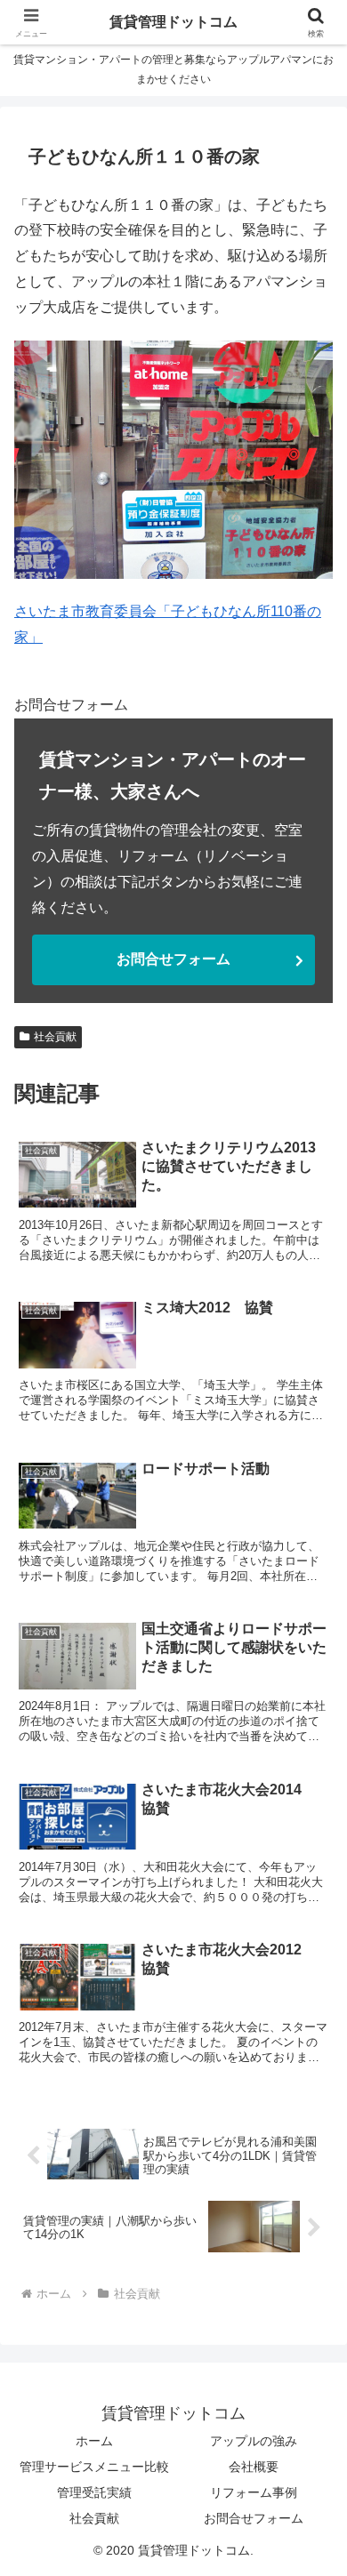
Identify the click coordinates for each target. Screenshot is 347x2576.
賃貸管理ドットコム (173, 22)
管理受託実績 (94, 2492)
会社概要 (254, 2467)
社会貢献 (55, 1037)
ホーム (94, 2441)
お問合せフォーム (173, 959)
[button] (312, 2263)
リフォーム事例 (254, 2492)
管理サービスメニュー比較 (94, 2467)
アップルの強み (254, 2441)
